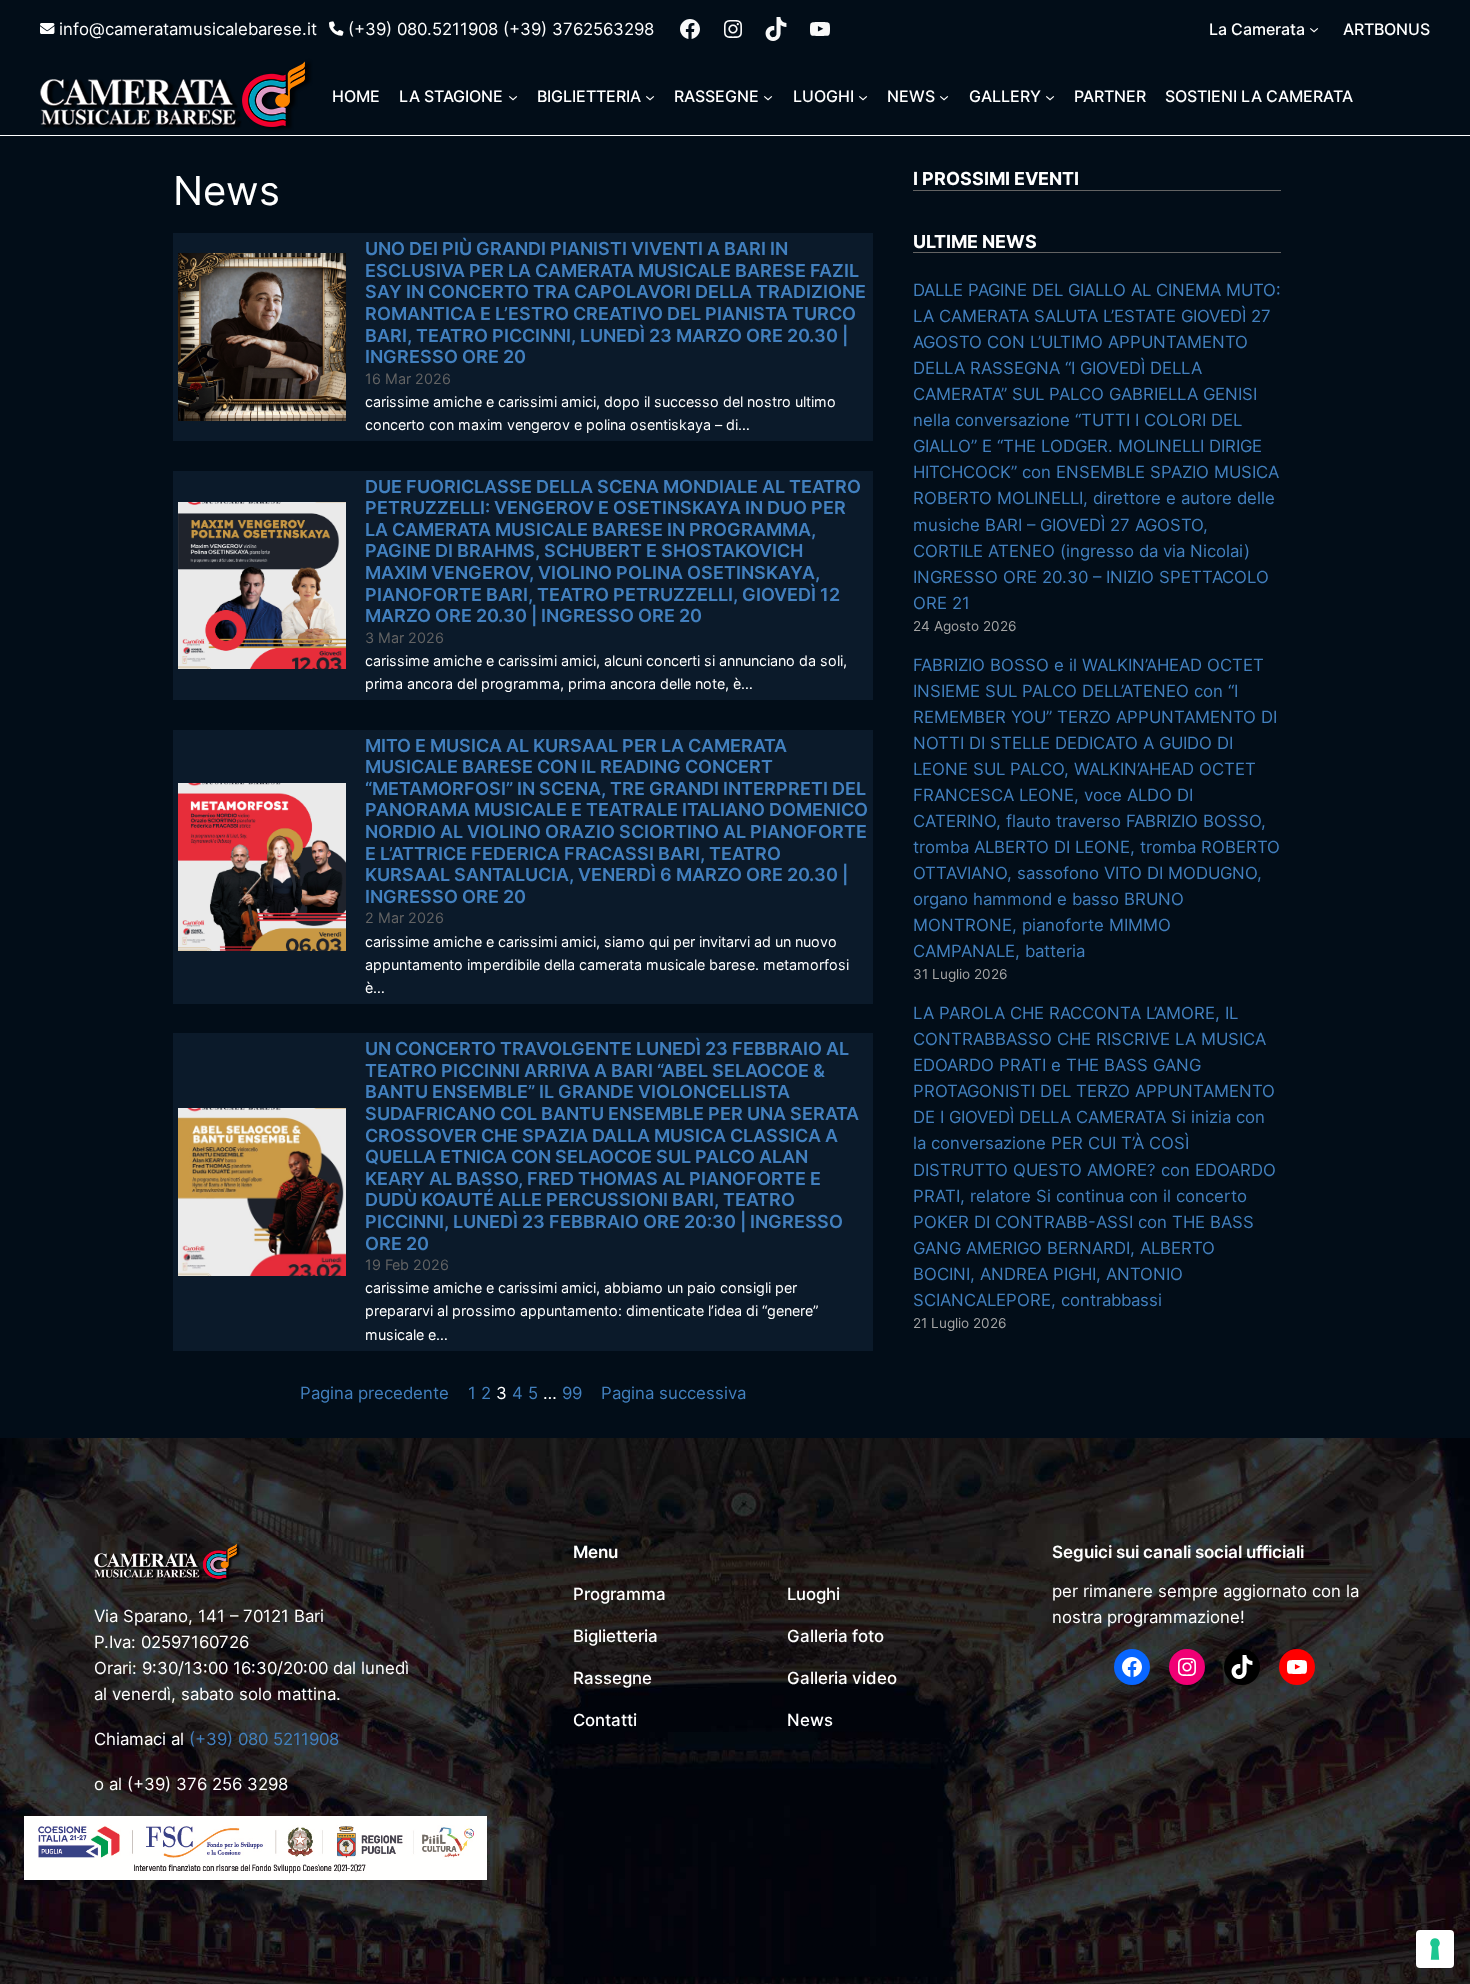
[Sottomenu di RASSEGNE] (768, 96)
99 (572, 1393)
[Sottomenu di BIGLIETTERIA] (650, 96)
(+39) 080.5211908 (423, 29)
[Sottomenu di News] (944, 96)
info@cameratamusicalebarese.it (188, 29)
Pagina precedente (374, 1393)
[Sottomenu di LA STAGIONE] (513, 96)
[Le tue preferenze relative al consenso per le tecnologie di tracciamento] (1435, 1949)
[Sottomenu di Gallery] (1050, 96)
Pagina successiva (673, 1393)
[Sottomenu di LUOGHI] (863, 96)
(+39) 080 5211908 (264, 1739)
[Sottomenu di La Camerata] (1314, 29)
